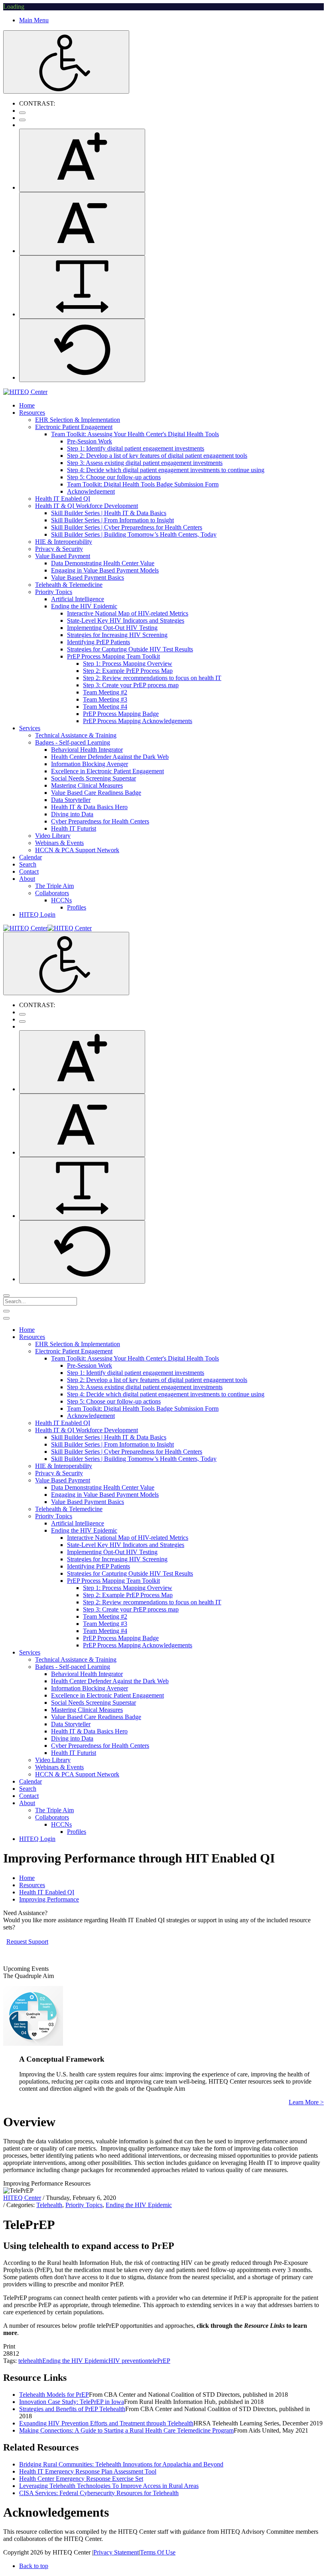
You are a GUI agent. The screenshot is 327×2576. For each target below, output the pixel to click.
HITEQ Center (22, 2198)
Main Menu (34, 20)
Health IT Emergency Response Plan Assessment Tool (88, 2471)
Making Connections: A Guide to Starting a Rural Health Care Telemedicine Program (126, 2430)
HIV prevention (128, 2361)
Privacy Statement (116, 2552)
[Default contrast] (22, 113)
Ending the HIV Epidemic (139, 2205)
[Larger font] (82, 160)
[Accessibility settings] (66, 62)
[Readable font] (82, 287)
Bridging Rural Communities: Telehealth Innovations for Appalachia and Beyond (121, 2464)
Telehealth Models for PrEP (54, 2395)
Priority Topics (84, 2205)
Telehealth (49, 2205)
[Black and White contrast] (22, 120)
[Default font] (82, 350)
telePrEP (159, 2361)
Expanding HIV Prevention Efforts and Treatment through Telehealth (106, 2423)
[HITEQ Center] (25, 392)
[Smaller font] (82, 224)
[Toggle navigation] (6, 1311)
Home (27, 1878)
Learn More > (306, 2102)
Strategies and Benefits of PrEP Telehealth (72, 2409)
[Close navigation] (6, 1318)
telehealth (30, 2361)
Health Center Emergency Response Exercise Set (81, 2479)
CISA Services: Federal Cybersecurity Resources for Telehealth (99, 2493)
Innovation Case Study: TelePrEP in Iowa (72, 2402)
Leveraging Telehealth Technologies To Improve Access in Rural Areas (109, 2486)
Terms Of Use (158, 2552)
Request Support (27, 1942)
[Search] (6, 1296)
